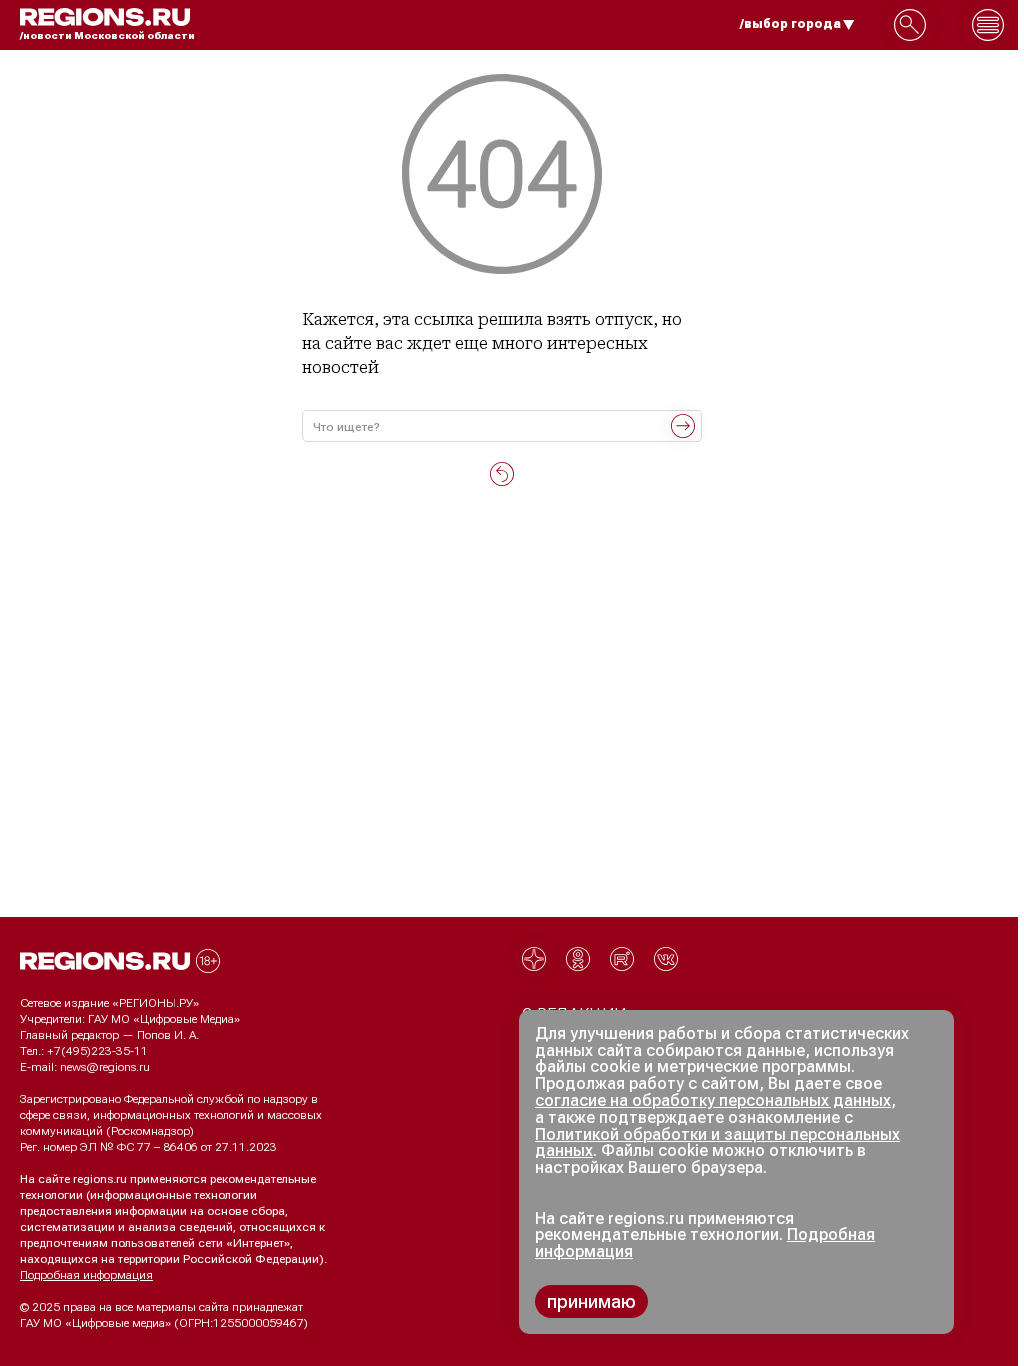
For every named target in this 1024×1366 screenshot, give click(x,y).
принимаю (591, 1301)
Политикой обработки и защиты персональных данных (717, 1143)
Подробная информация (86, 1275)
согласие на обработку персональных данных (713, 1100)
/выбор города (790, 24)
